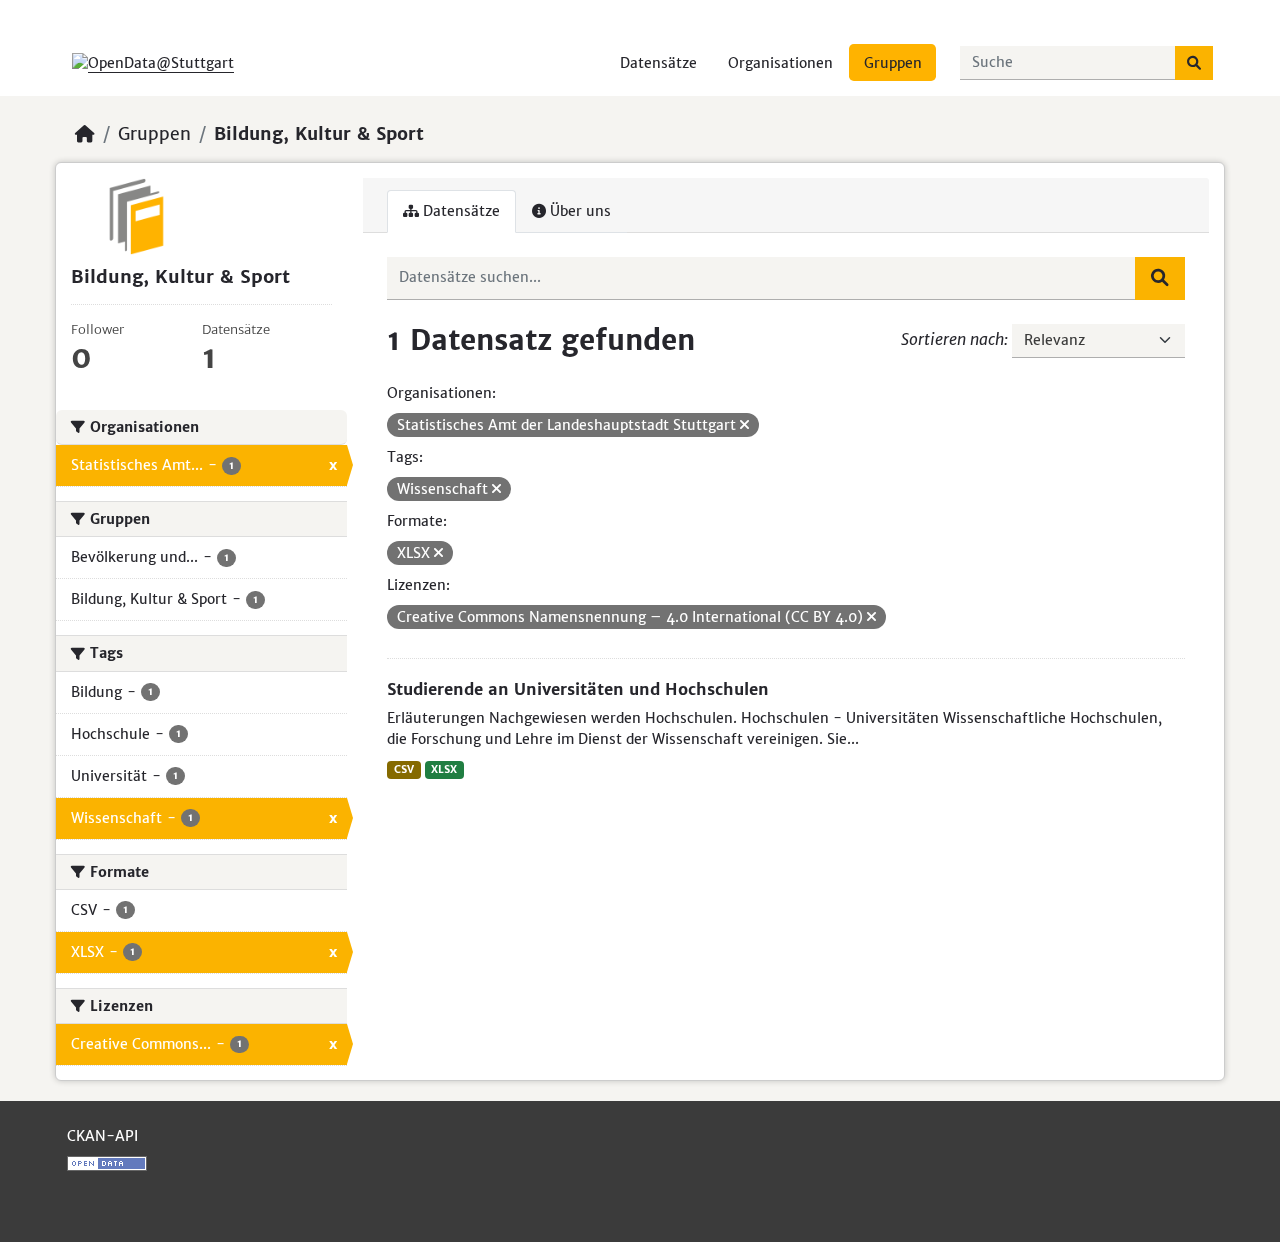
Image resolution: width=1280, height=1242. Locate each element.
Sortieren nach (952, 339)
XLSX (444, 769)
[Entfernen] (744, 425)
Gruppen (893, 63)
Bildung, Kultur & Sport (319, 134)
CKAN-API (102, 1136)
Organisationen (780, 63)
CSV (404, 769)
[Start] (85, 134)
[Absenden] (1194, 63)
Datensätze (658, 63)
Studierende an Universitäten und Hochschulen (578, 689)
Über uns (578, 211)
